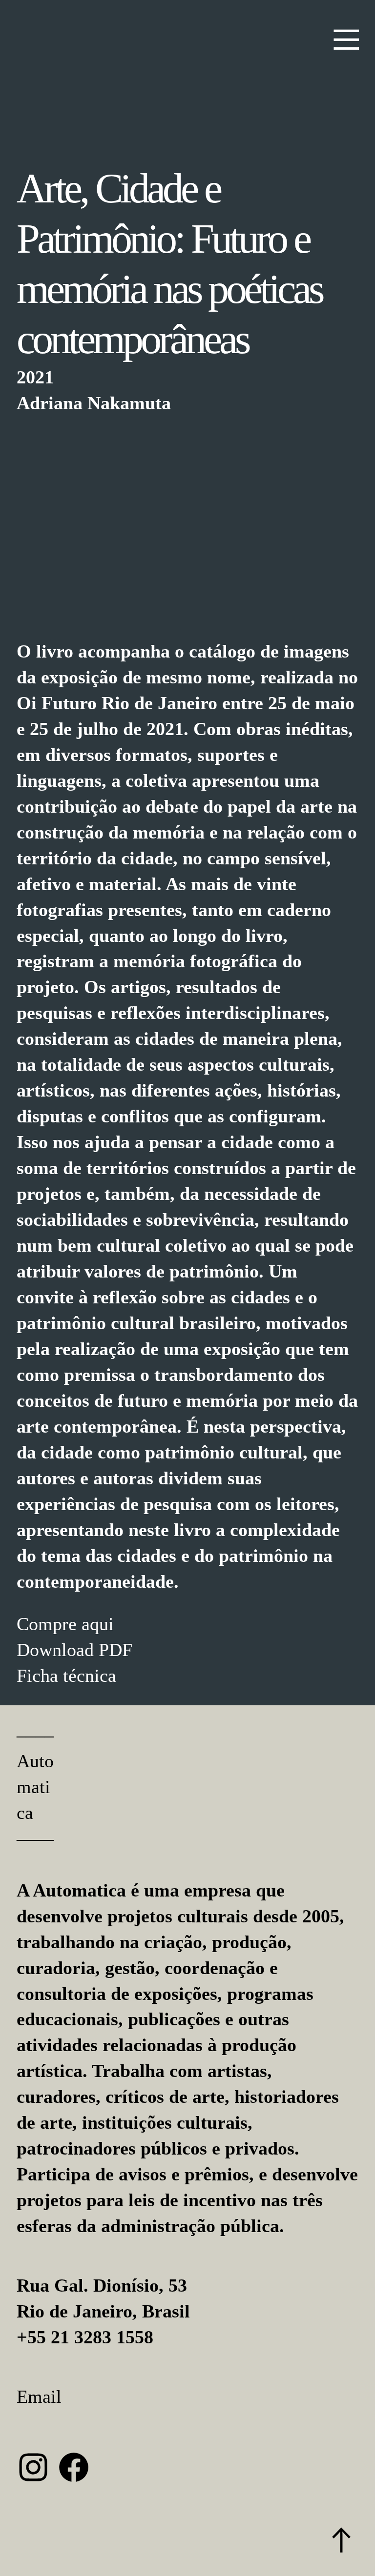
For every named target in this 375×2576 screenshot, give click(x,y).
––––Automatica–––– (35, 1787)
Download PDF (74, 1650)
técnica (87, 1676)
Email (39, 2396)
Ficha (37, 1676)
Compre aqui (65, 1624)
